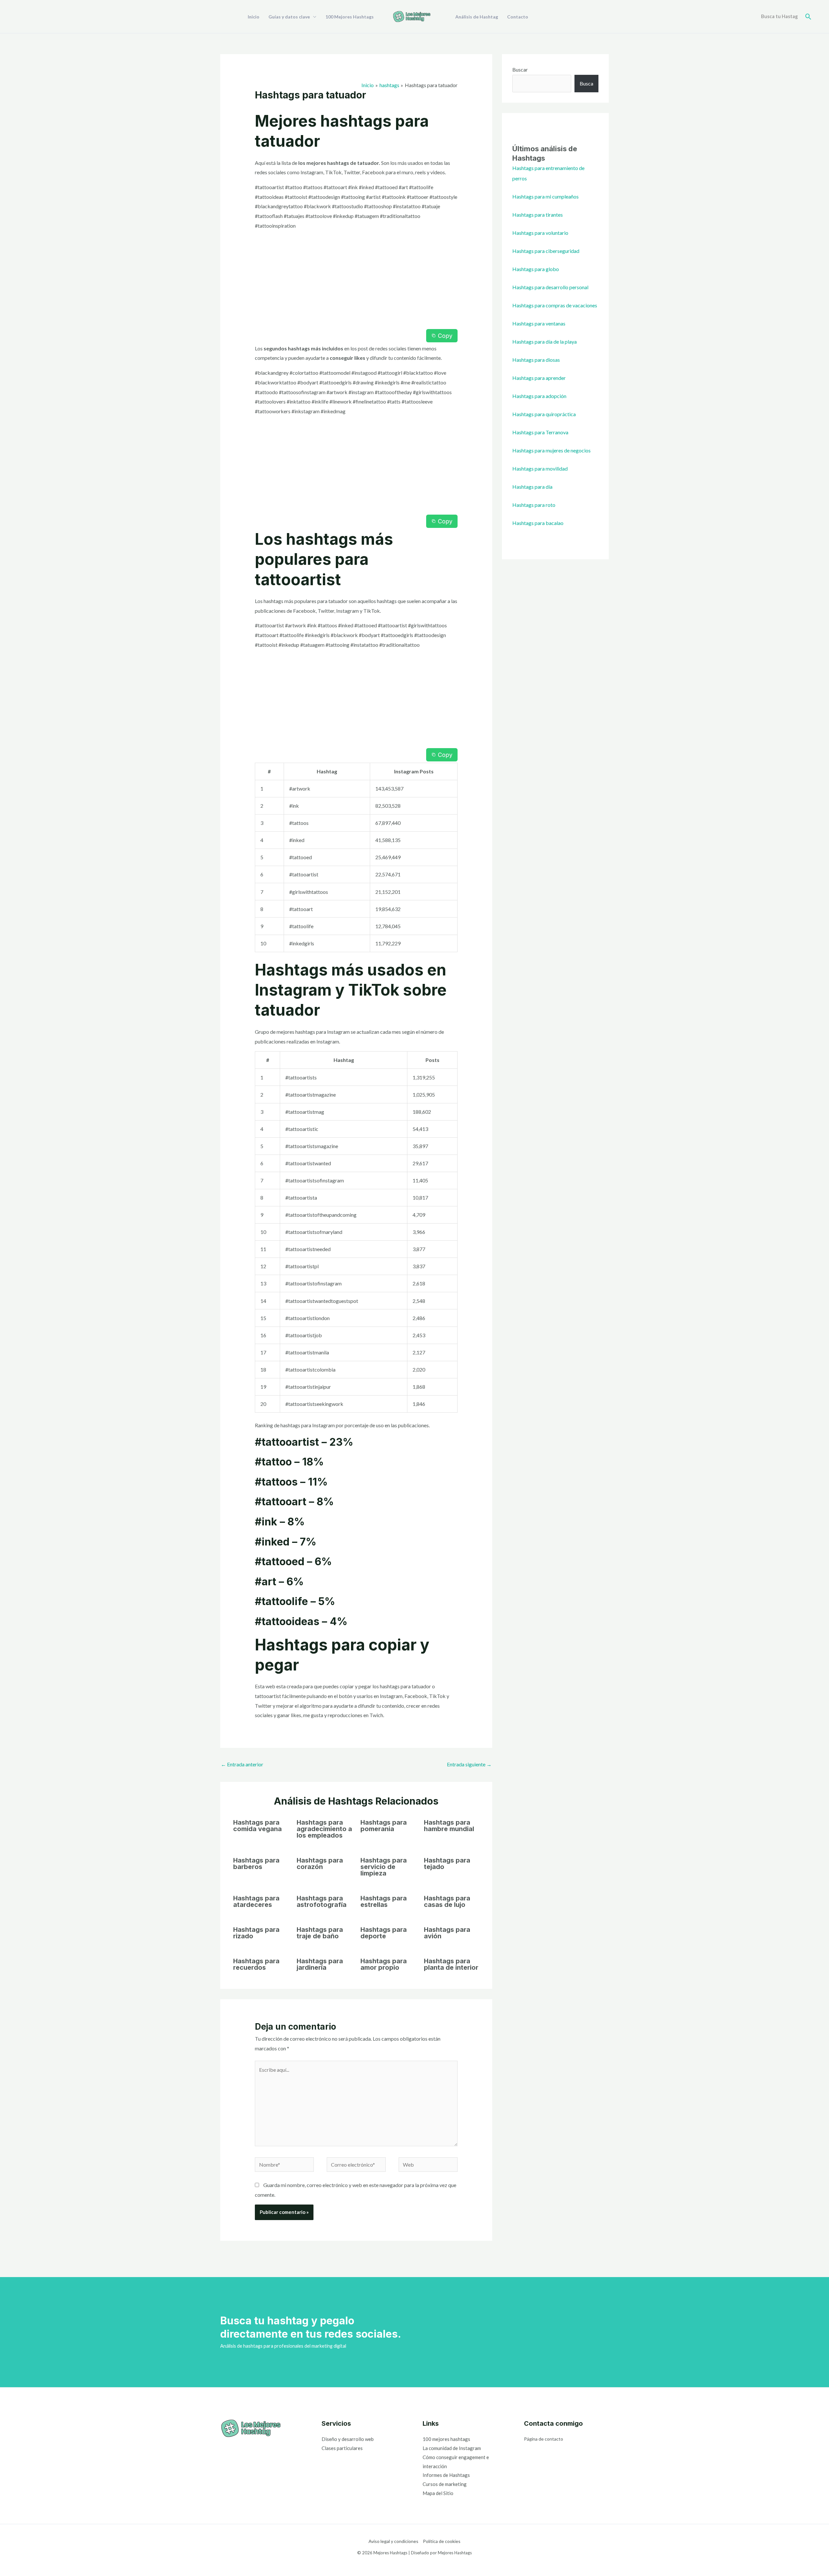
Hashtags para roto (534, 505)
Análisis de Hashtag (477, 17)
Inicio (254, 17)
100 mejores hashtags (446, 2439)
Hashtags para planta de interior (451, 1964)
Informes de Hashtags (446, 2475)
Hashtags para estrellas (384, 1901)
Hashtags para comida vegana (257, 1826)
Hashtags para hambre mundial (449, 1826)
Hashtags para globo (536, 269)
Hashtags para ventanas (539, 323)
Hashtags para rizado (256, 1933)
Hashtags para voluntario (540, 233)
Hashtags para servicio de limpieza (384, 1867)
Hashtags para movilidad (540, 468)
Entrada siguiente (469, 1764)
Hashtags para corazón (320, 1864)
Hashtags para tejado (447, 1864)
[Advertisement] (356, 281)
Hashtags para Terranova (540, 432)
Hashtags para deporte (384, 1933)
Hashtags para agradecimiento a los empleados (324, 1829)
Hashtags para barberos (256, 1864)
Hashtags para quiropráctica (544, 414)
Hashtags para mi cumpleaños (545, 196)
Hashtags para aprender (539, 378)
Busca (586, 83)
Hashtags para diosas (536, 360)
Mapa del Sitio (438, 2493)
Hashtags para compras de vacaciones (555, 305)
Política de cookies (442, 2541)
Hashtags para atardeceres (256, 1901)
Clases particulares (342, 2448)
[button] (808, 17)
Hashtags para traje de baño (320, 1933)
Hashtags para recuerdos (256, 1964)
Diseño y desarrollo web (348, 2439)
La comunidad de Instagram (452, 2448)
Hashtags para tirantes (538, 215)
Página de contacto (544, 2439)
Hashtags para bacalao (538, 523)
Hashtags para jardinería (320, 1964)
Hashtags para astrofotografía (322, 1901)
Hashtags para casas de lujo (447, 1901)
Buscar (520, 69)
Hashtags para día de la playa (545, 342)
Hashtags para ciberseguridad (546, 251)
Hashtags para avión (447, 1933)
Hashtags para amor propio (384, 1964)
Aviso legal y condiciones (393, 2541)
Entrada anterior (242, 1764)
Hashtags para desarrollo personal (550, 287)
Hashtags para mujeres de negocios (551, 450)
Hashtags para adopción (539, 396)
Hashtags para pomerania (384, 1826)
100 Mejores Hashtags (350, 17)
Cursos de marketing (445, 2484)
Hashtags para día (532, 487)
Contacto (518, 17)
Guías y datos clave (289, 17)
